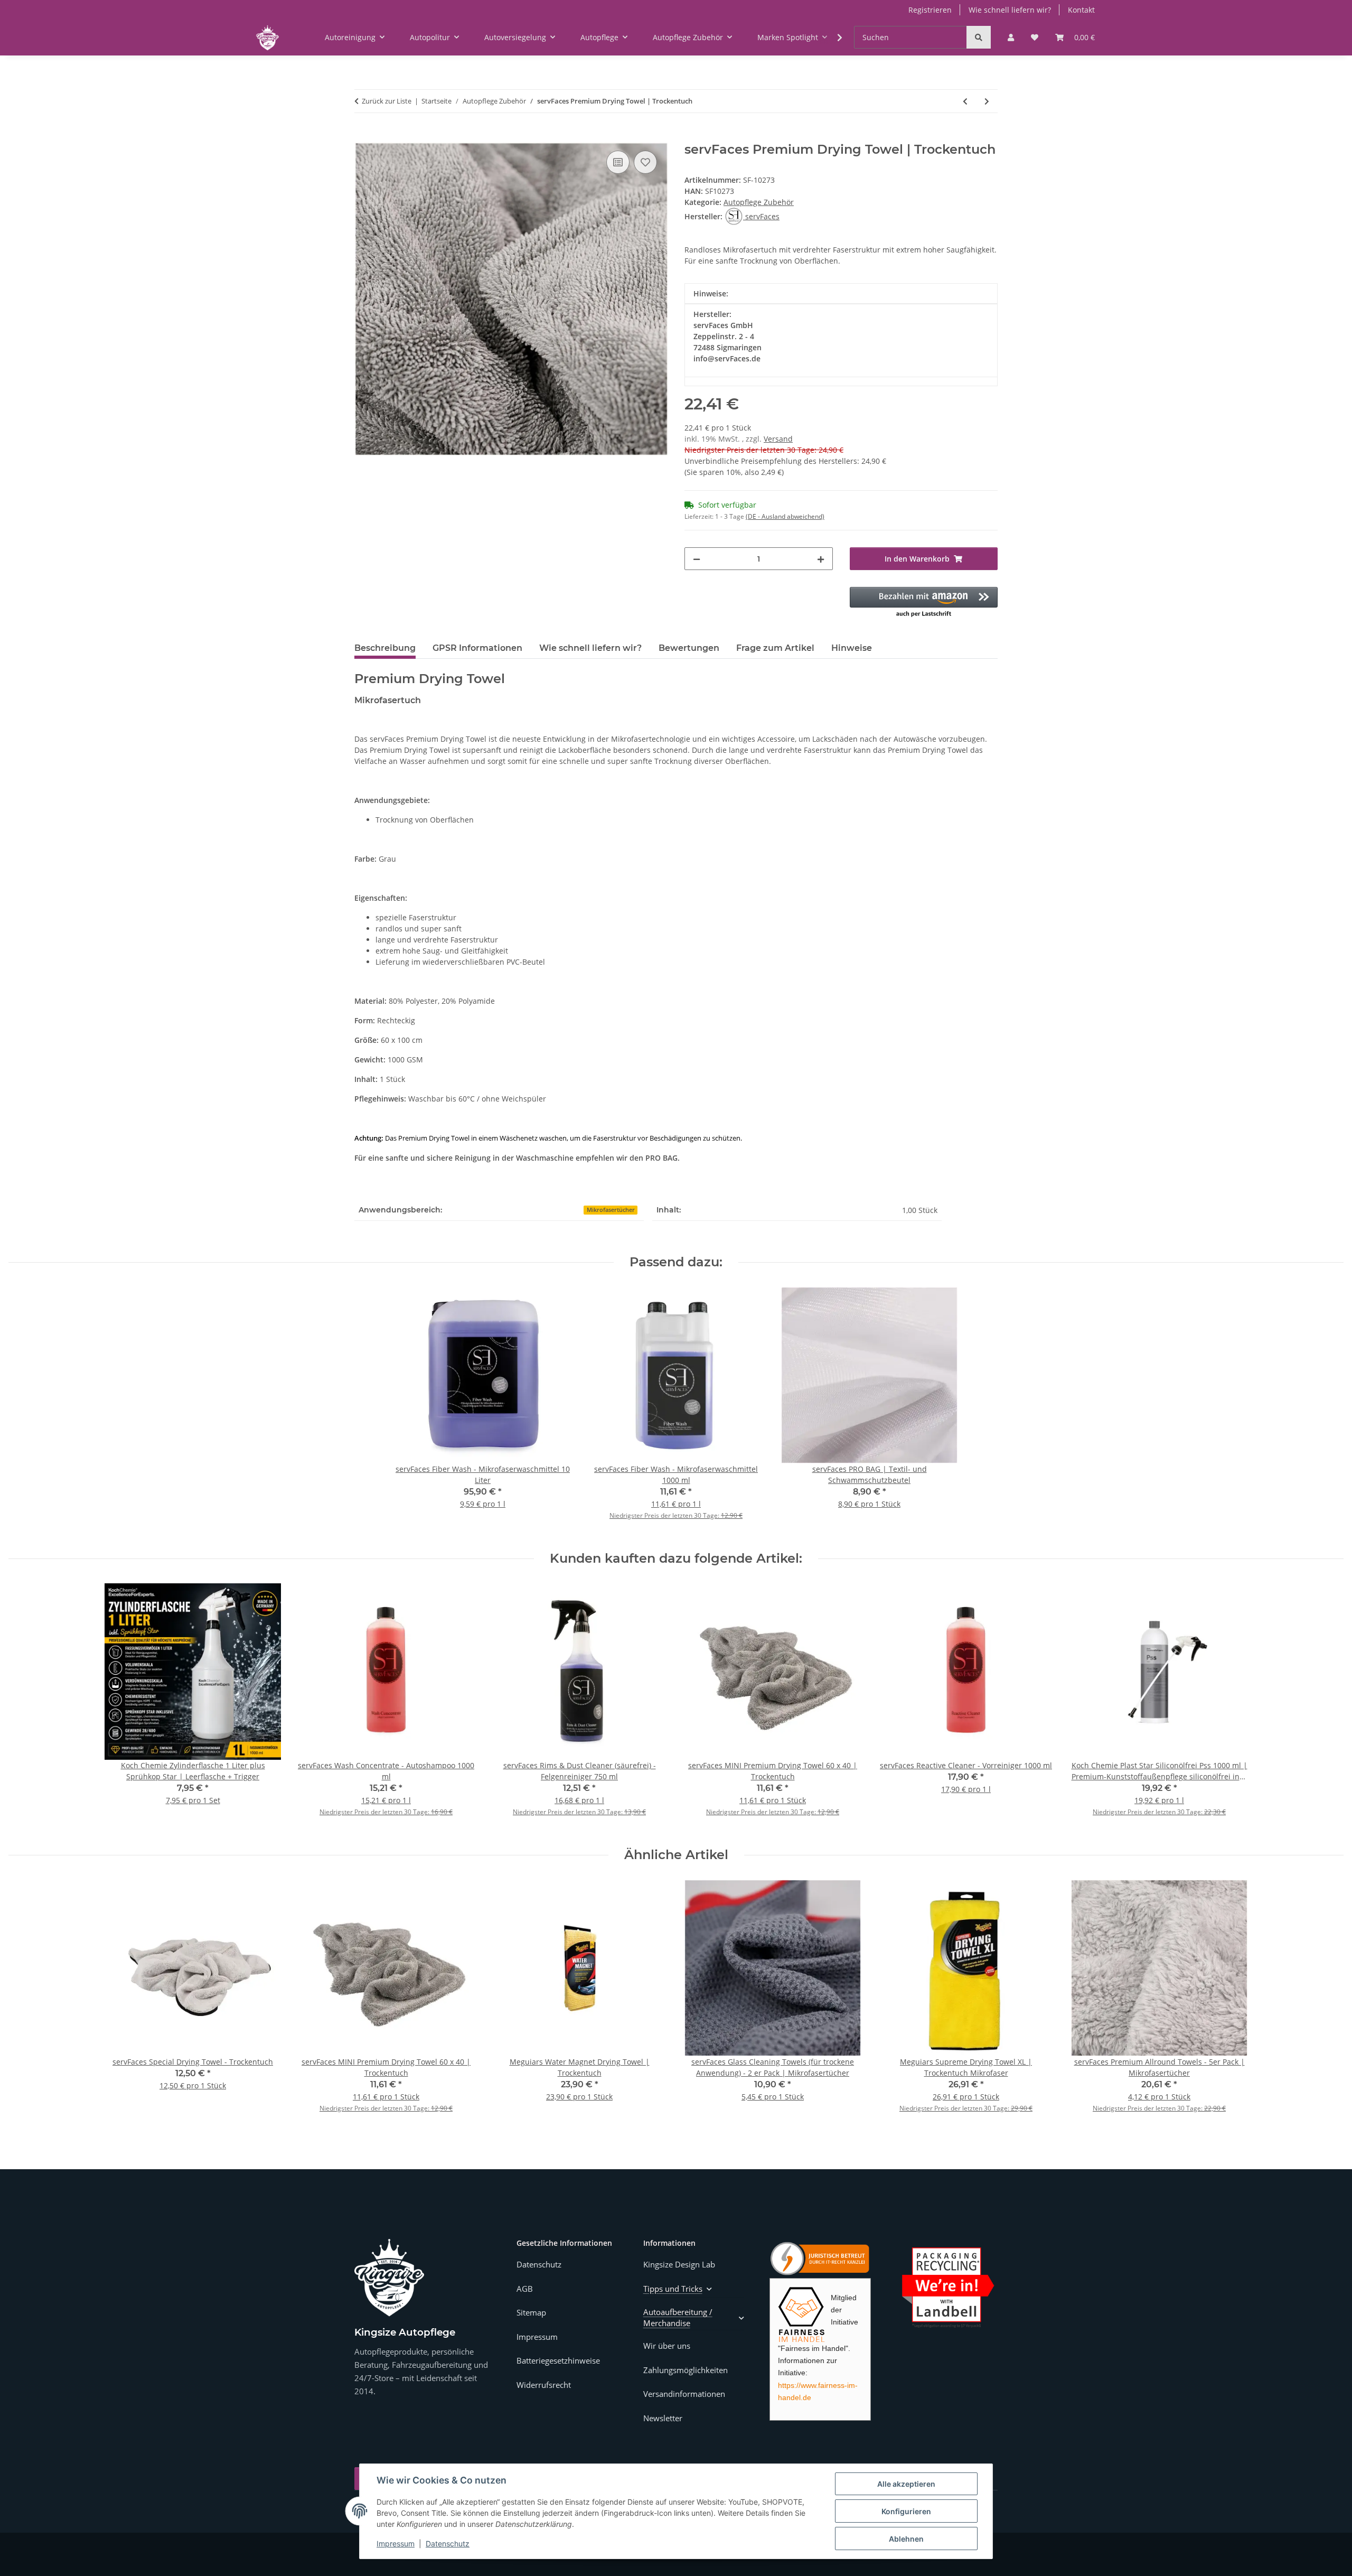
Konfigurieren (906, 2511)
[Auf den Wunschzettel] (645, 162)
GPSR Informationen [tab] (477, 648)
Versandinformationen (684, 2394)
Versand (778, 439)
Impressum (396, 2544)
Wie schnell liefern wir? (1010, 10)
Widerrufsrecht (544, 2385)
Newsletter (663, 2418)
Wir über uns (667, 2346)
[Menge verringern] (697, 559)
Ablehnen (906, 2539)
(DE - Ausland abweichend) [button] (785, 516)
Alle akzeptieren (906, 2484)
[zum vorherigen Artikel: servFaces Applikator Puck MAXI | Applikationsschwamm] (965, 101)
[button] (1011, 37)
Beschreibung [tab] (385, 648)
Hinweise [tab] (852, 648)
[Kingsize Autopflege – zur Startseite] (389, 2278)
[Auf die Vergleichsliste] (618, 162)
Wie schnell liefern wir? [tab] (590, 648)
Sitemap (531, 2312)
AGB (525, 2289)
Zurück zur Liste (387, 101)
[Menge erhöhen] (821, 559)
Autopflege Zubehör (759, 202)
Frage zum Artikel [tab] (775, 648)
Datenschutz (448, 2544)
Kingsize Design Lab (679, 2264)
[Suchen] (979, 37)
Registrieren (930, 10)
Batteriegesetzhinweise (558, 2360)
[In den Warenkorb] (363, 136)
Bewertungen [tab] (689, 648)
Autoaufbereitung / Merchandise (678, 2317)
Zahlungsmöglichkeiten (686, 2370)
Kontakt (1081, 10)
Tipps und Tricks (673, 2289)
